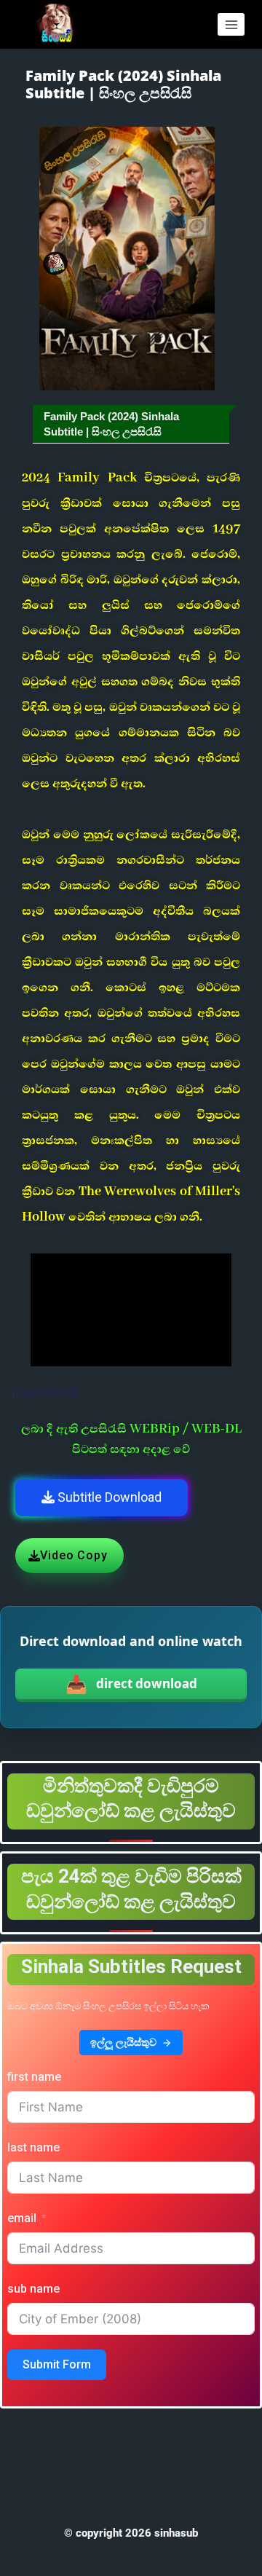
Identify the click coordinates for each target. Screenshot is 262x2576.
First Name (34, 2077)
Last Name (33, 2147)
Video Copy (74, 1555)
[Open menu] (231, 24)
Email (22, 2218)
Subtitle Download (108, 1497)
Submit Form (57, 2364)
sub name (33, 2289)
